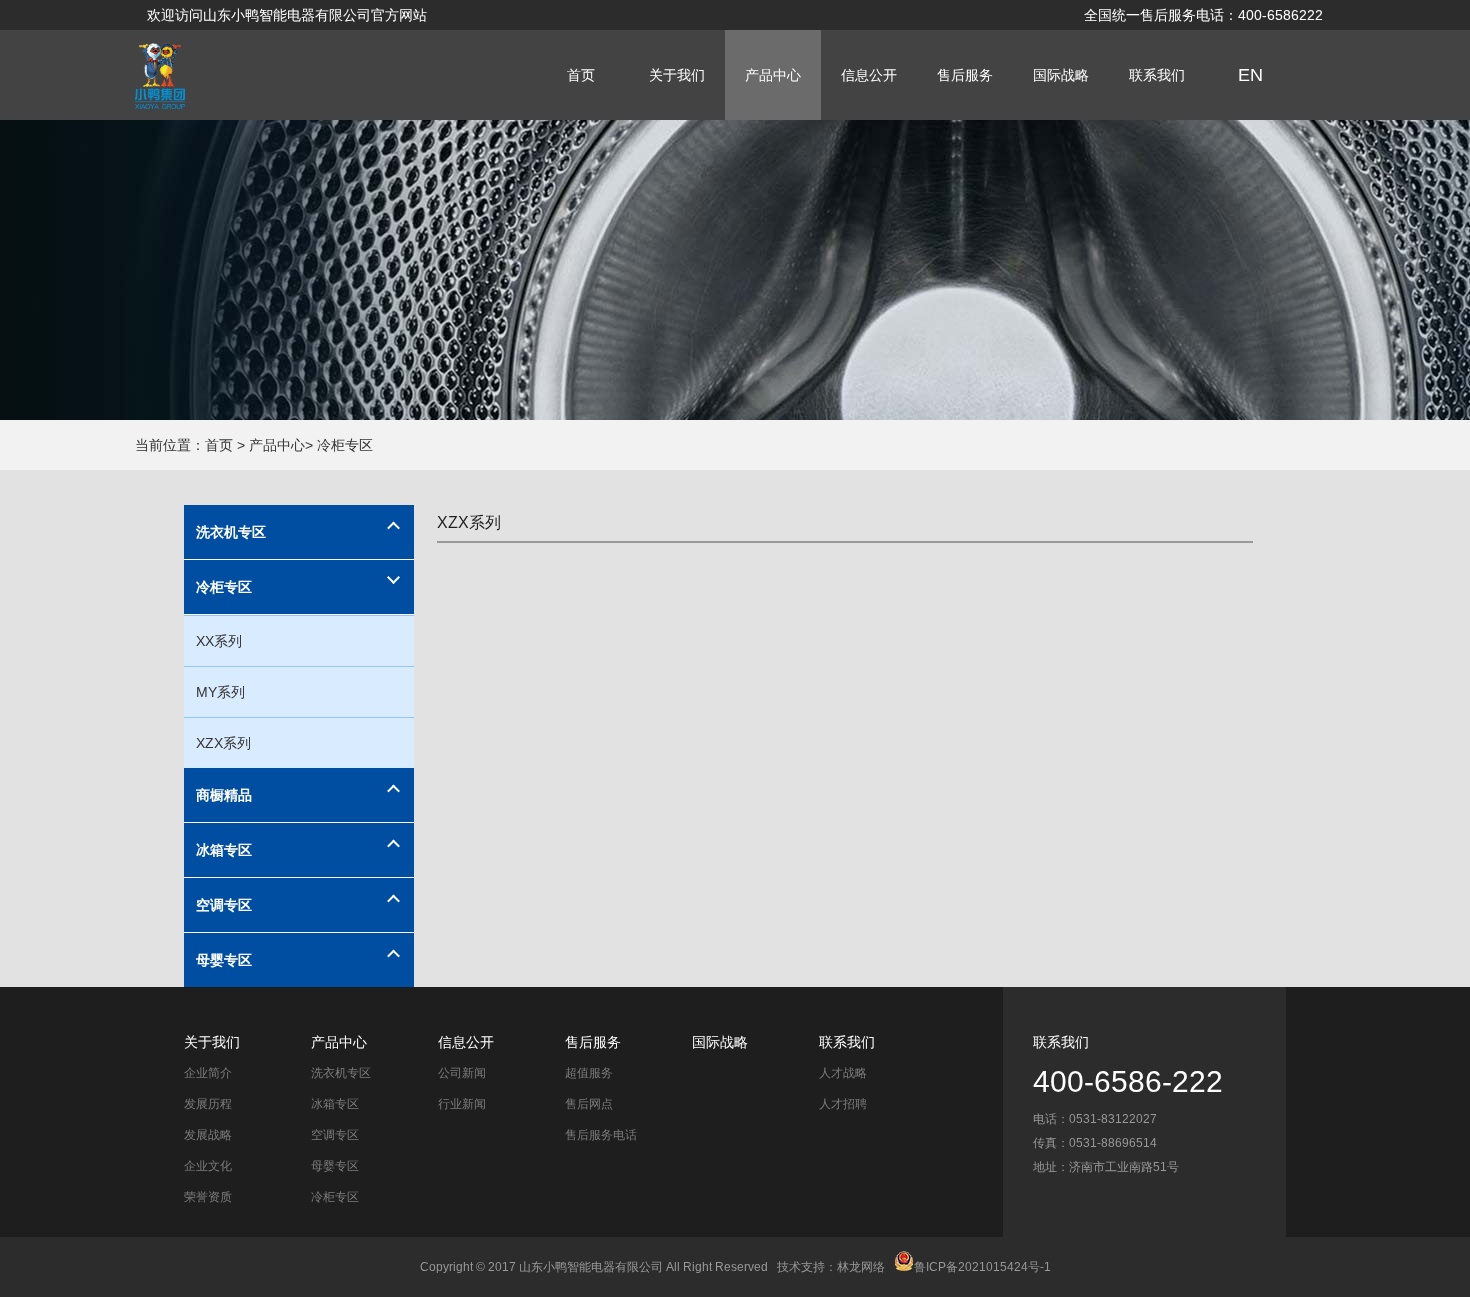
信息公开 (869, 75)
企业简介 (208, 1073)
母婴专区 (224, 960)
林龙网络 (861, 1267)
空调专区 (224, 905)
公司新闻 (462, 1073)
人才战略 (843, 1073)
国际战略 (1061, 75)
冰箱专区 (224, 850)
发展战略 (208, 1135)
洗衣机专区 (231, 532)
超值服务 (589, 1073)
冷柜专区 (224, 587)
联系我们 (1157, 75)
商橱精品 (224, 795)
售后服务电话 (601, 1135)
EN (1250, 75)
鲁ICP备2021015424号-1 (982, 1267)
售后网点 (589, 1104)
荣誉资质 (208, 1197)
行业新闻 (462, 1104)
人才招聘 (843, 1104)
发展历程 (208, 1104)
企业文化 (208, 1166)
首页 (581, 75)
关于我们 (677, 75)
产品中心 (773, 75)
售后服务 (965, 75)
